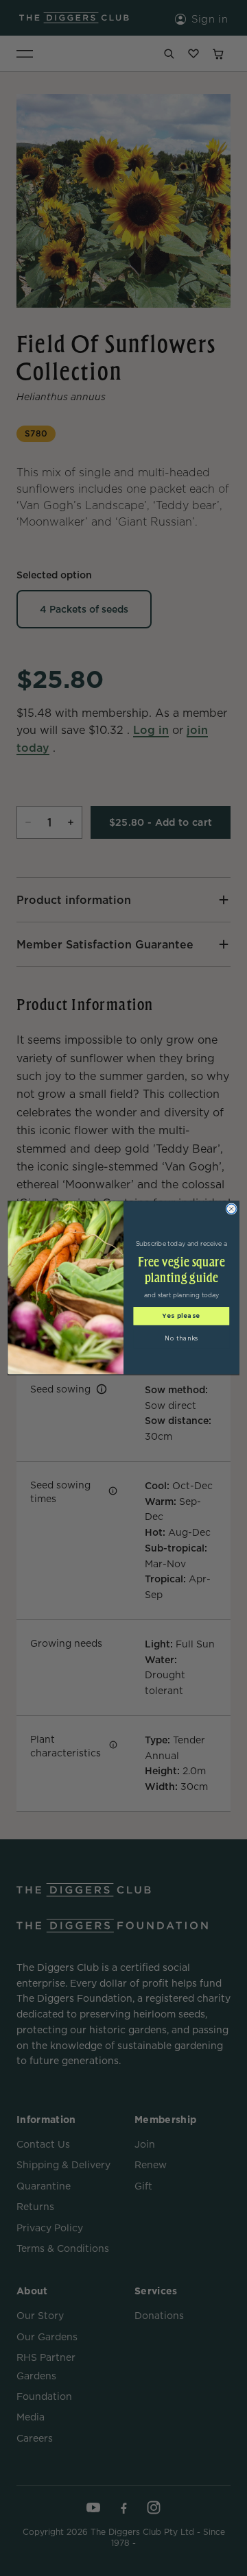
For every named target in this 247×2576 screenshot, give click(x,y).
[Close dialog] (231, 1209)
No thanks (181, 1339)
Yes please (181, 1316)
